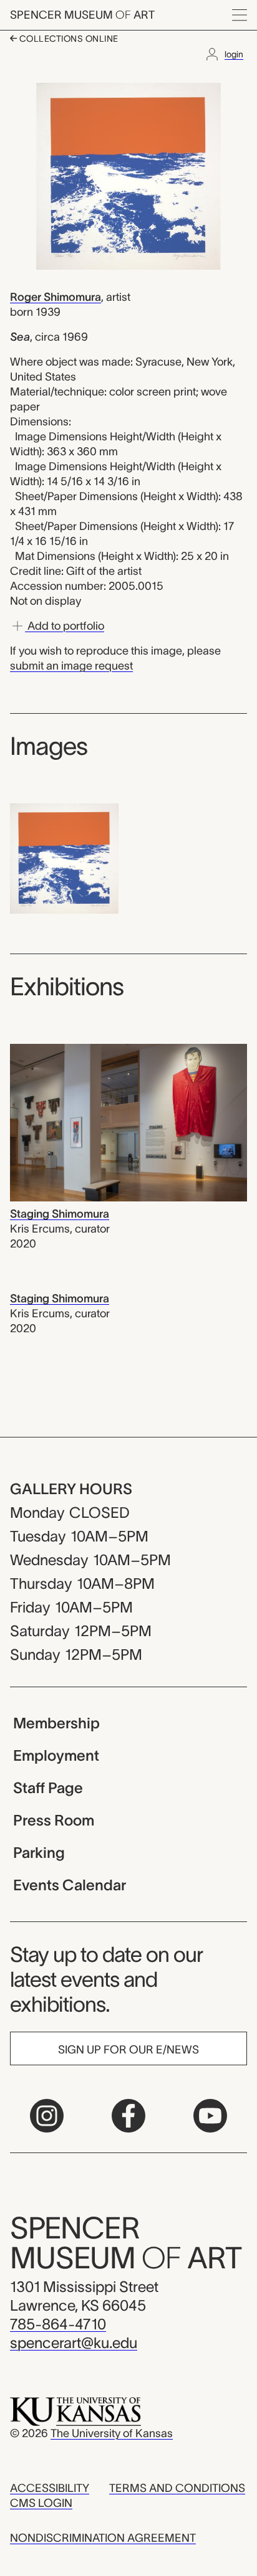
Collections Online (68, 39)
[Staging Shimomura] (128, 1122)
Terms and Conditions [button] (177, 2488)
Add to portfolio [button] (65, 626)
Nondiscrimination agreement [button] (103, 2538)
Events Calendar (70, 1885)
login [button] (234, 54)
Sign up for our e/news (128, 2050)
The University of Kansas (112, 2433)
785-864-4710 (58, 2324)
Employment (56, 1755)
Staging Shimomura (60, 1214)
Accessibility (50, 2488)
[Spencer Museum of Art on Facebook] (128, 2116)
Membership (56, 1723)
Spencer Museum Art (82, 15)
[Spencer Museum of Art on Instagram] (47, 2116)
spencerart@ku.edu (74, 2343)
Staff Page (48, 1788)
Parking (39, 1853)
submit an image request (71, 666)
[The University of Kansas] (75, 2411)
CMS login (41, 2503)
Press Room (54, 1820)
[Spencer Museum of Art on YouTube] (210, 2116)
